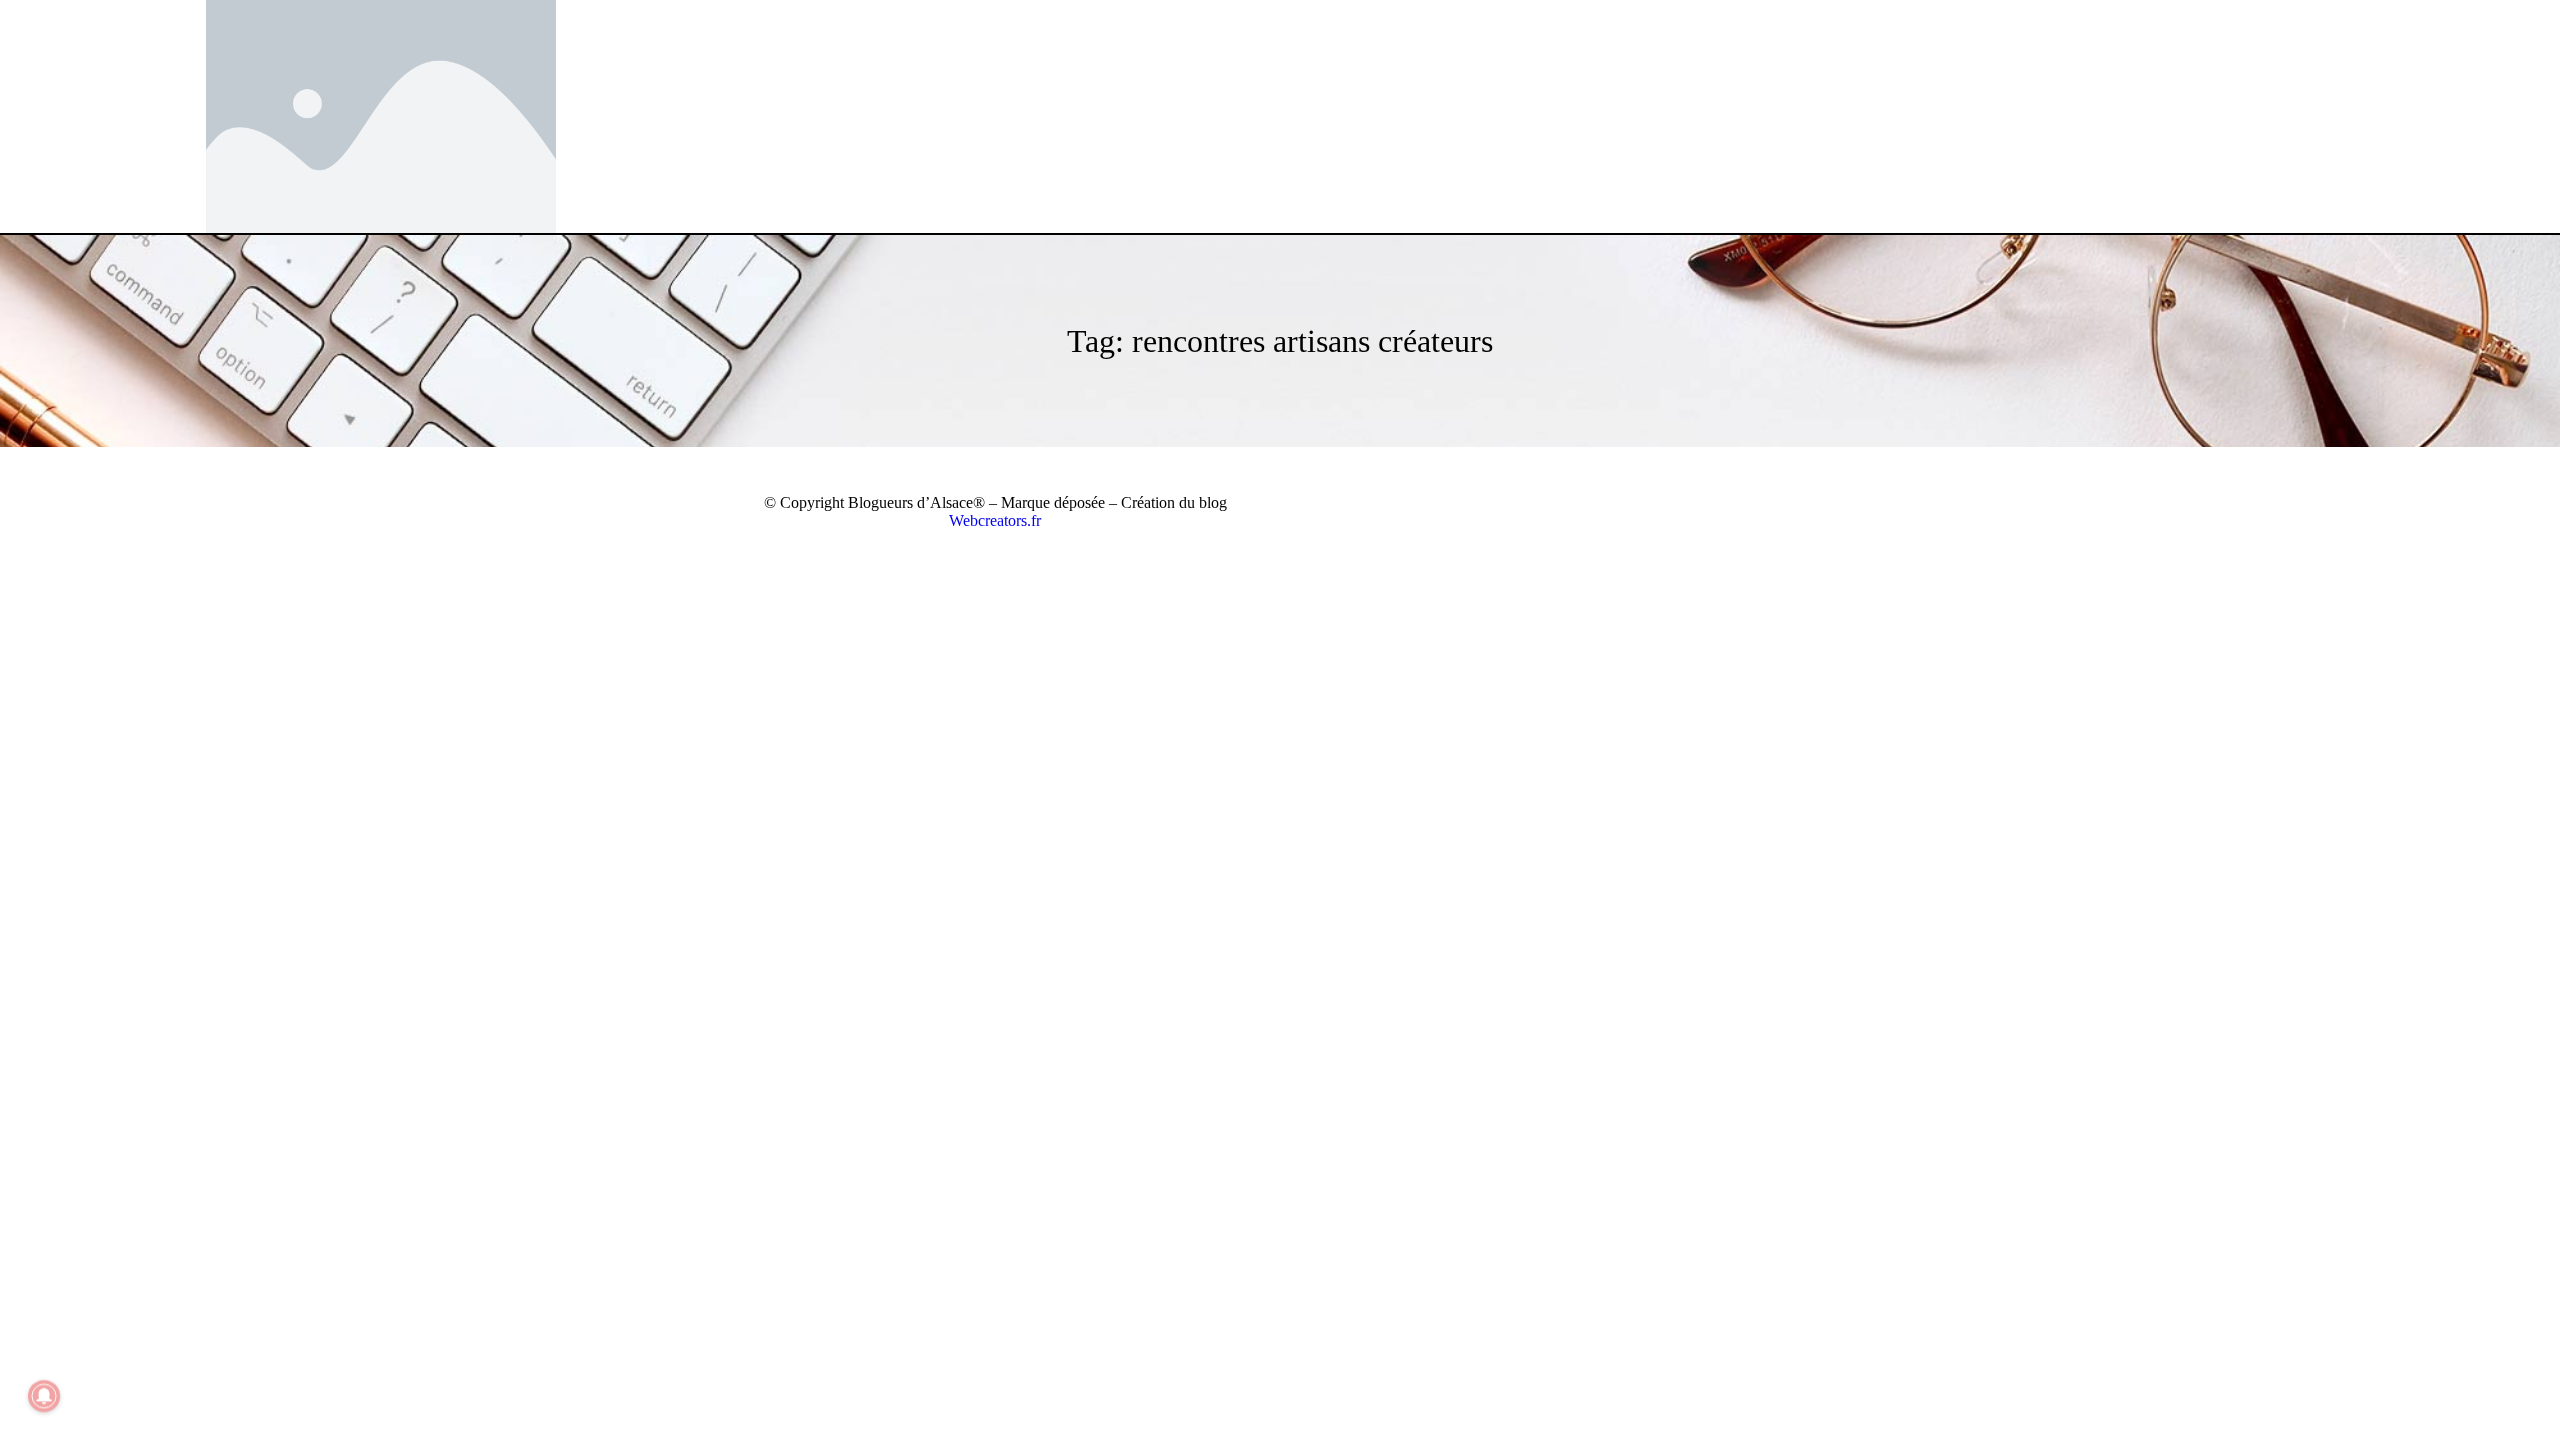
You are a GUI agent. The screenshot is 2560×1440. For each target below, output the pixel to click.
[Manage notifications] (44, 1396)
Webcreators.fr (995, 520)
